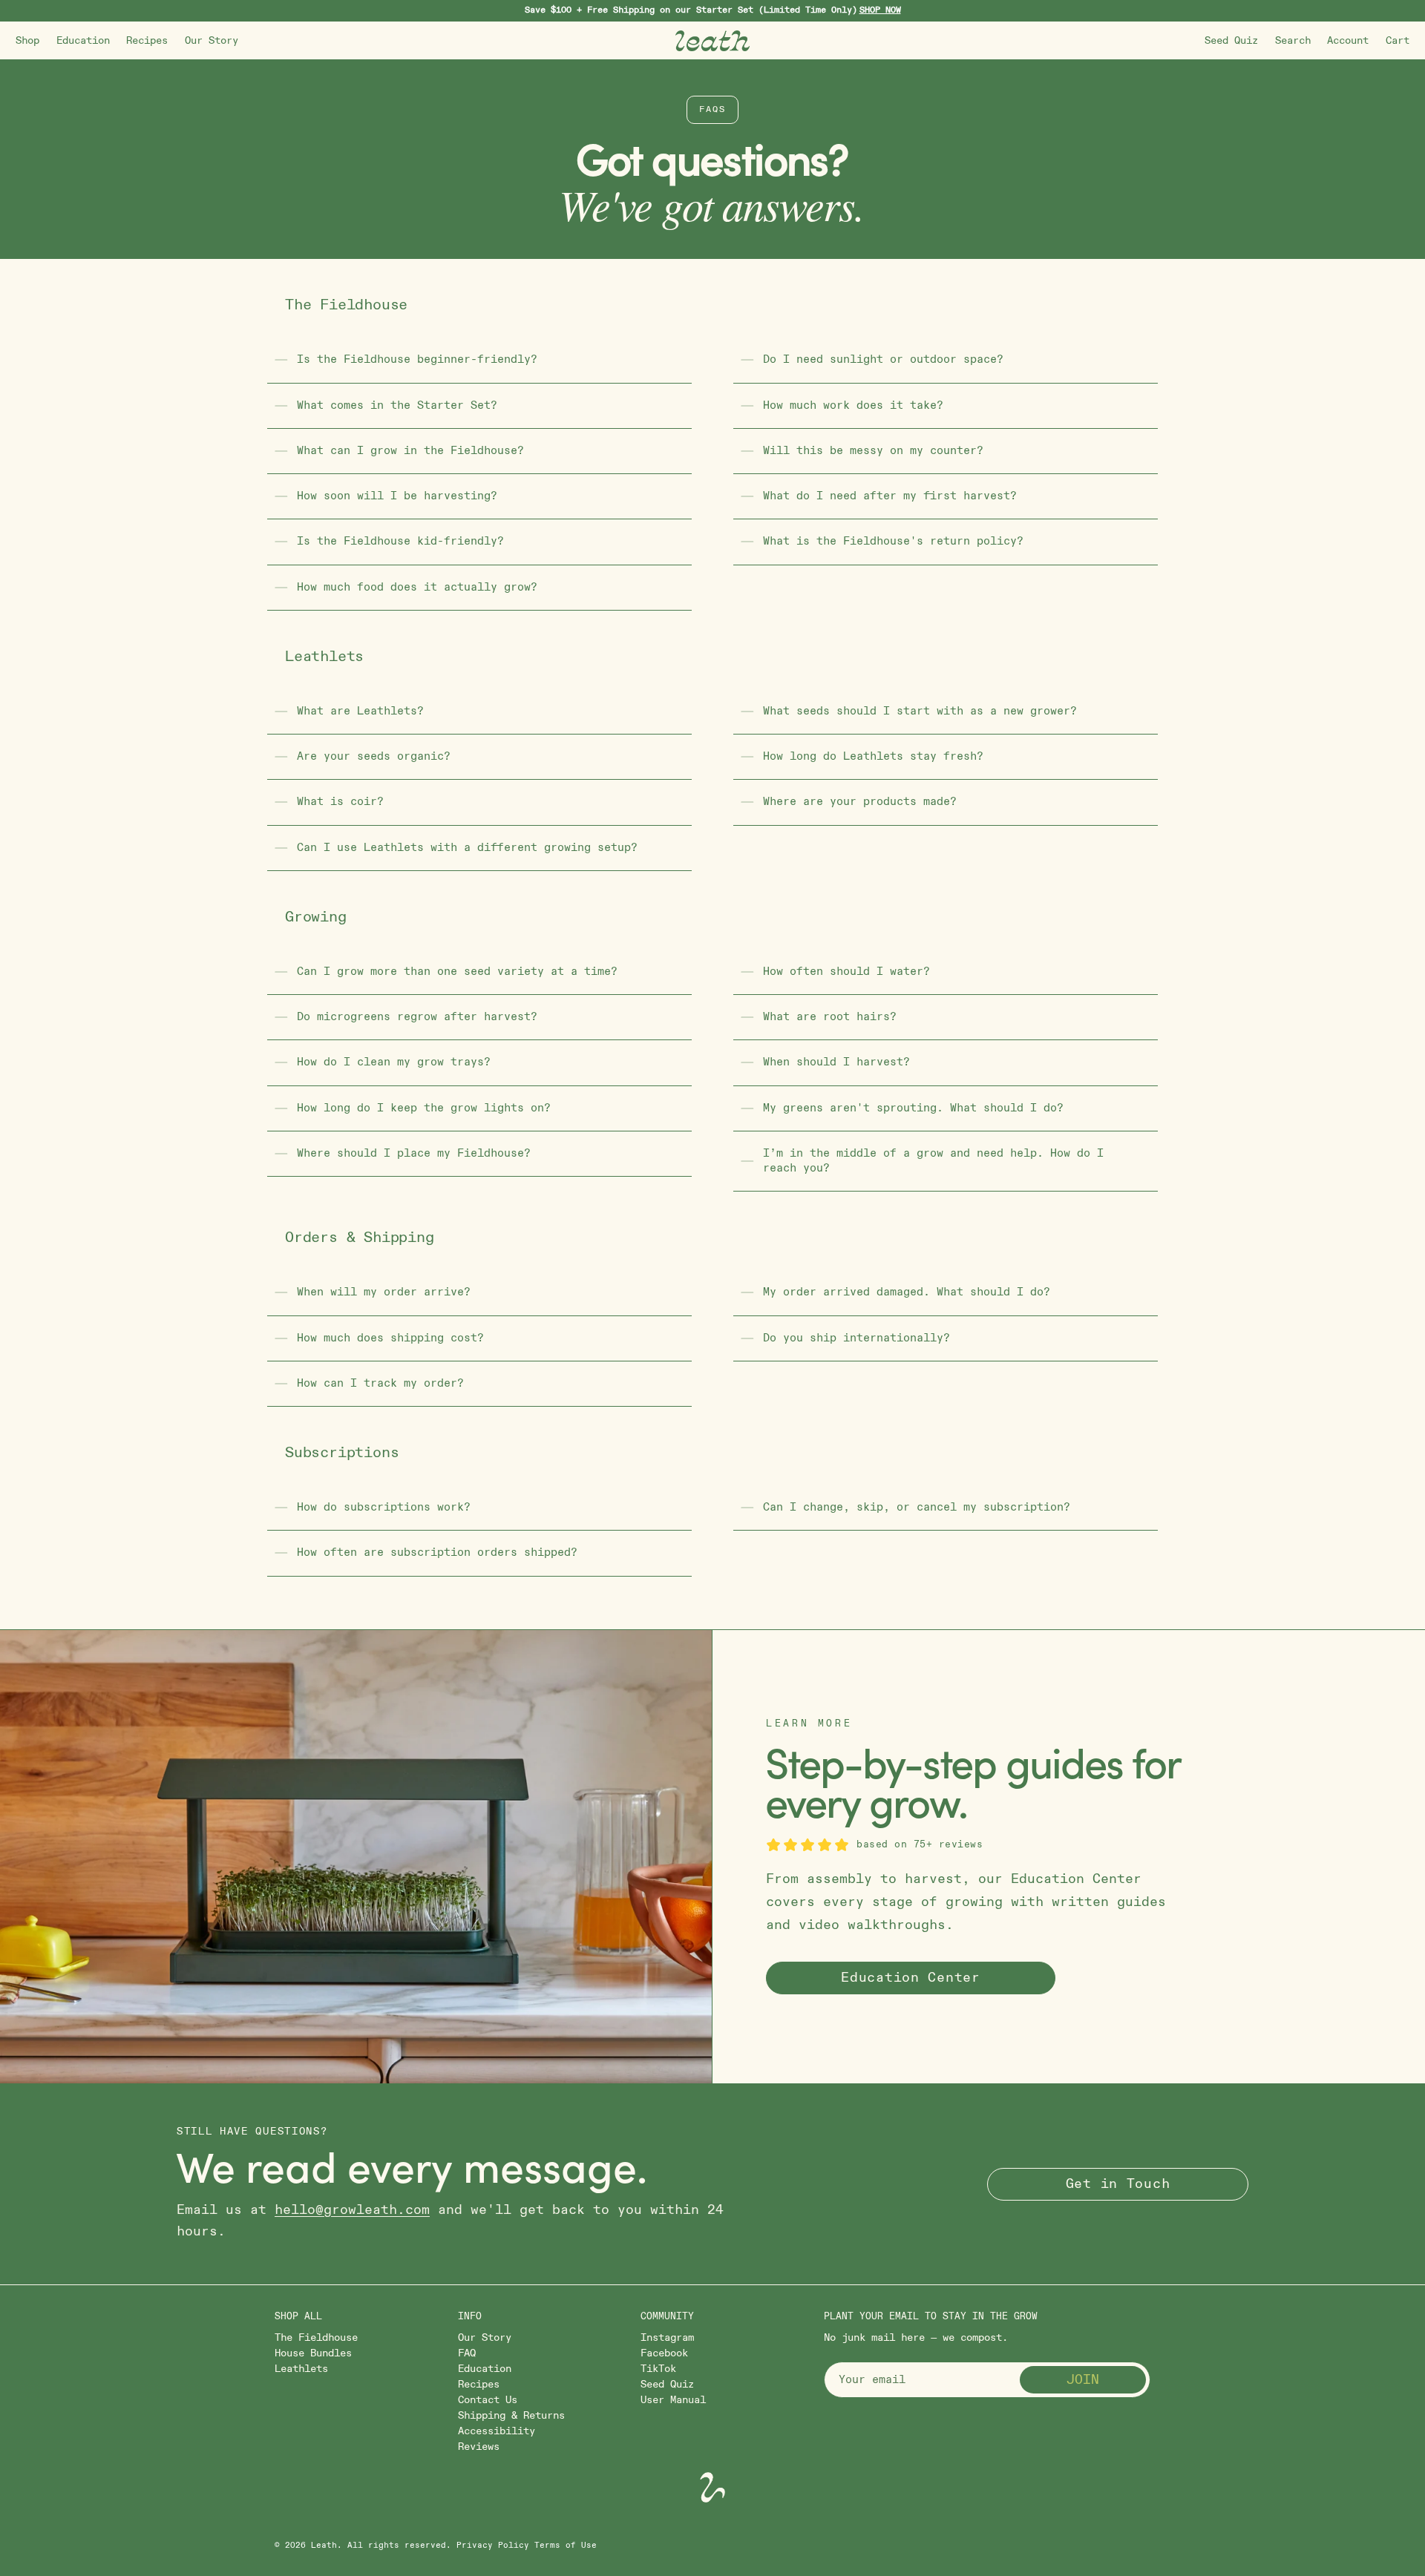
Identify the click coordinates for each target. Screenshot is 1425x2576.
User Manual (673, 2400)
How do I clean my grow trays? (394, 1062)
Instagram (667, 2337)
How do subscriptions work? (384, 1507)
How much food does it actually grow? (417, 587)
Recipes (147, 40)
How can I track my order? (380, 1383)
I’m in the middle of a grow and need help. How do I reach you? (933, 1161)
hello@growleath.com (352, 2210)
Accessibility (497, 2431)
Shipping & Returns (511, 2415)
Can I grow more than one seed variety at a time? (457, 972)
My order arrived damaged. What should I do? (907, 1292)
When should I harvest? (836, 1062)
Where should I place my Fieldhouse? (414, 1153)
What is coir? (340, 802)
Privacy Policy (493, 2546)
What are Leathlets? (360, 711)
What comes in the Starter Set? (397, 405)
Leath (324, 2546)
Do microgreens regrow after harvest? (417, 1017)
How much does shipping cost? (390, 1338)
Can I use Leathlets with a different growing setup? (467, 848)
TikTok (658, 2369)
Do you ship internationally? (856, 1338)
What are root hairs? (830, 1017)
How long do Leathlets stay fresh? (873, 756)
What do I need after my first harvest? (890, 496)
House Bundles (313, 2353)
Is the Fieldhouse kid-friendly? (400, 541)
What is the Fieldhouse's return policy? (893, 541)
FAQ (467, 2353)
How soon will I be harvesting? (397, 496)
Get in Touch (1118, 2184)
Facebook (664, 2353)
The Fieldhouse (316, 2337)
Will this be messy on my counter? (873, 451)
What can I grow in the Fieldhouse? (410, 451)
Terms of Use (566, 2546)
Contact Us (488, 2400)
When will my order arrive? (384, 1292)
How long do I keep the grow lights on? (424, 1108)
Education (83, 40)
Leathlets (301, 2369)
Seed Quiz (1231, 40)
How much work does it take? (853, 405)
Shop (27, 40)
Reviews (479, 2447)
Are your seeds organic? (374, 756)
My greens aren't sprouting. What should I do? (913, 1108)
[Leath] (712, 41)
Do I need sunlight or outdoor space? (883, 359)
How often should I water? (846, 972)
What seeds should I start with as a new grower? (920, 711)
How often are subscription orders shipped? (437, 1552)
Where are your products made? (860, 802)
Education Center (911, 1978)
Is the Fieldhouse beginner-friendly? (417, 359)
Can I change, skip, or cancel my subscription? (917, 1507)
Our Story (212, 40)
